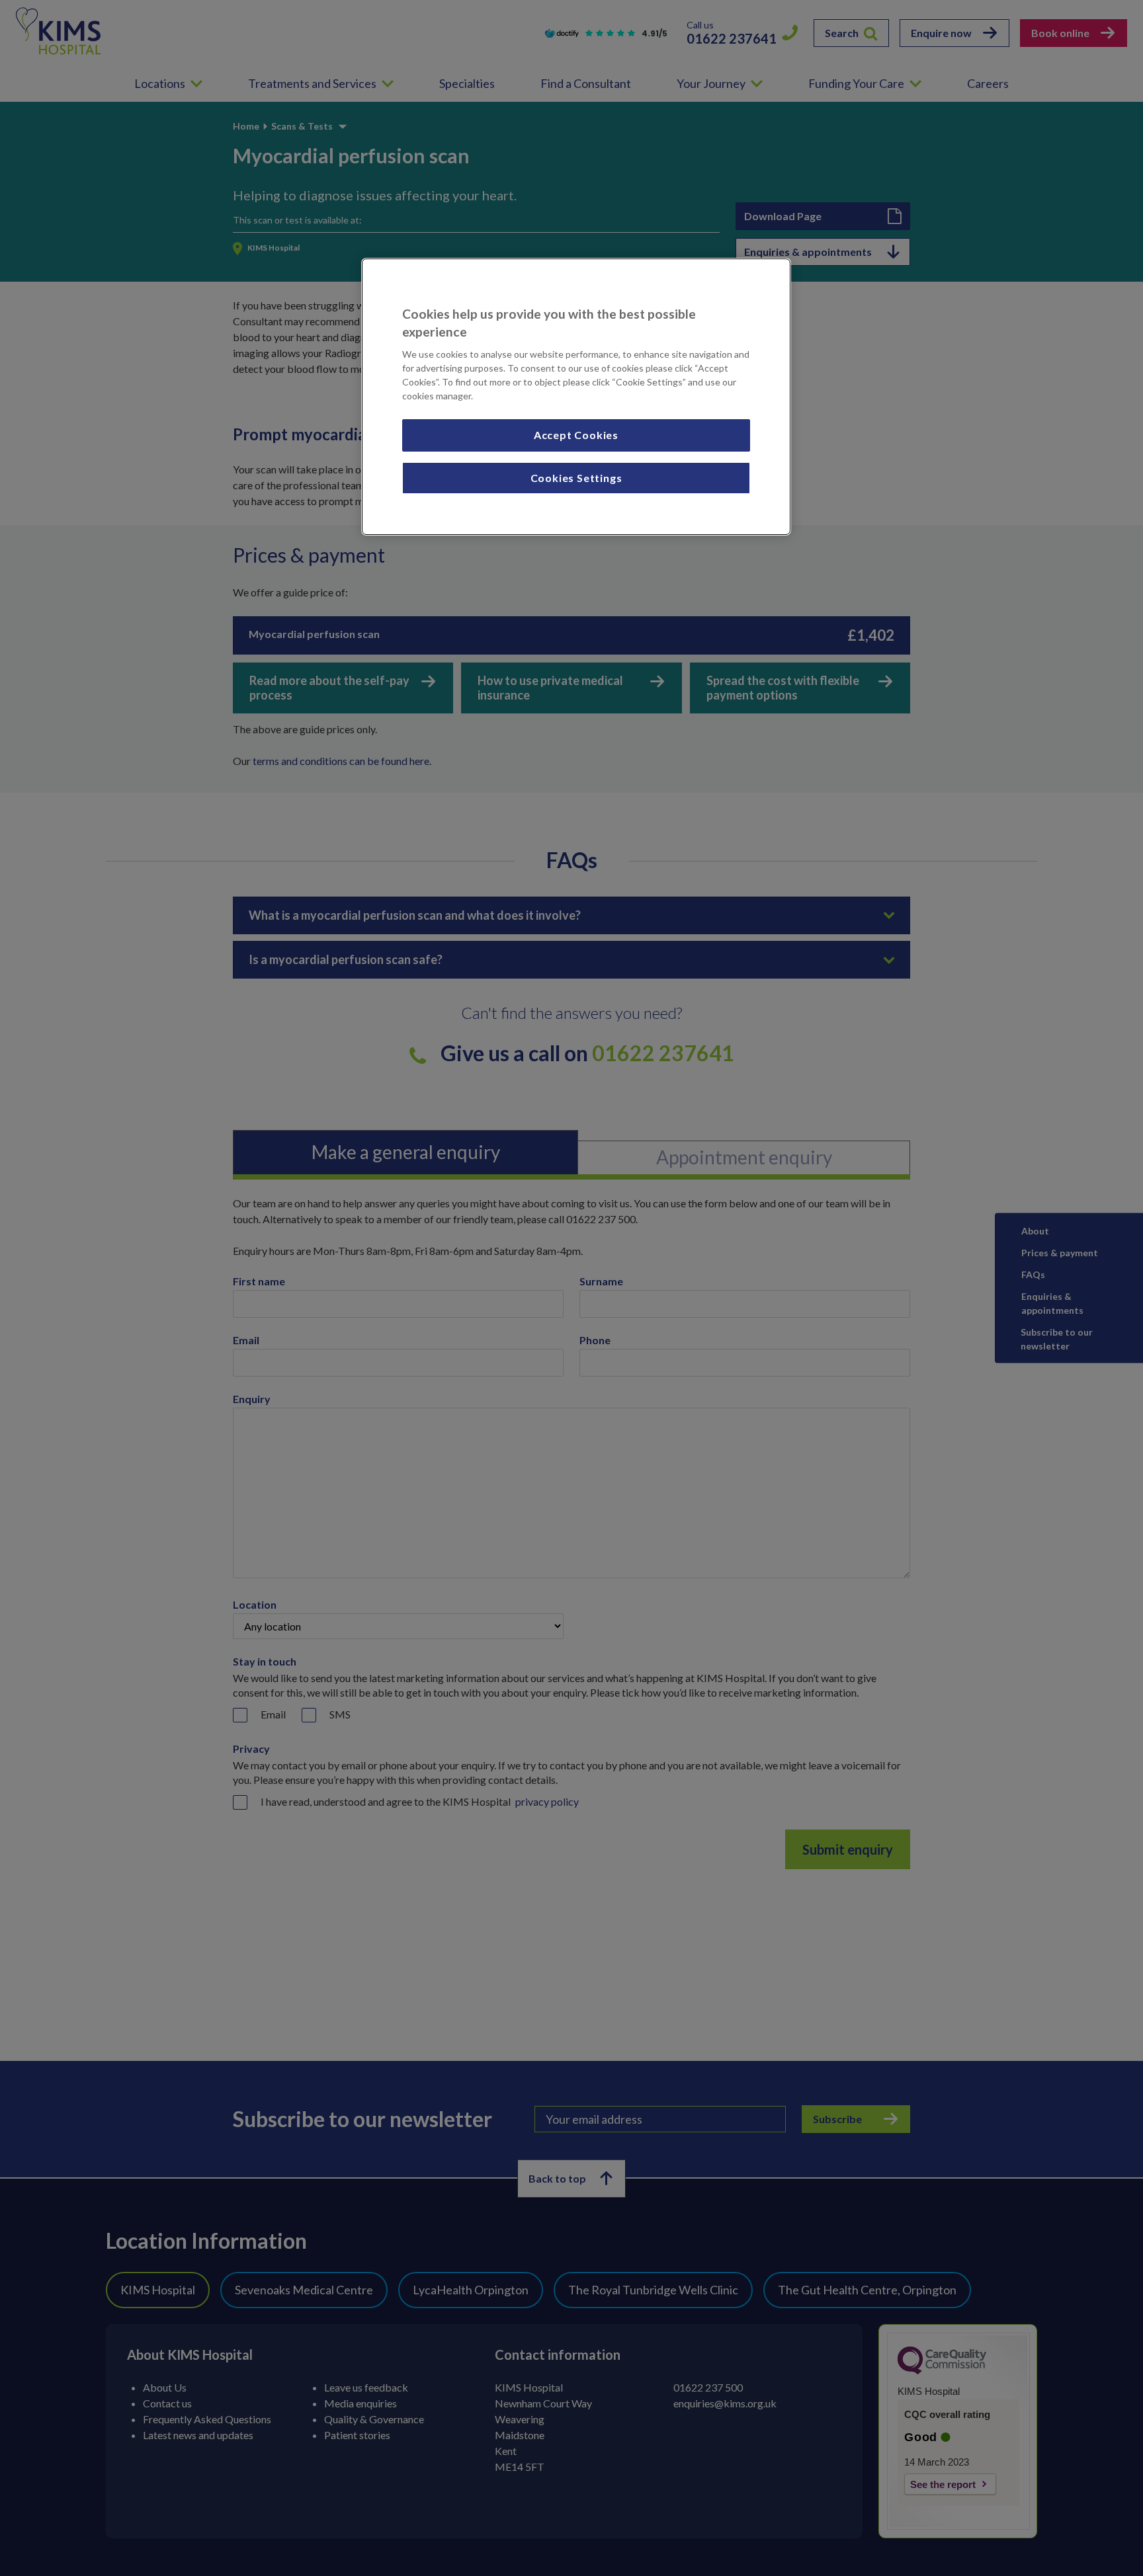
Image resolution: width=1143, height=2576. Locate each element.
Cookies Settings (576, 478)
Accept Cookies (576, 435)
